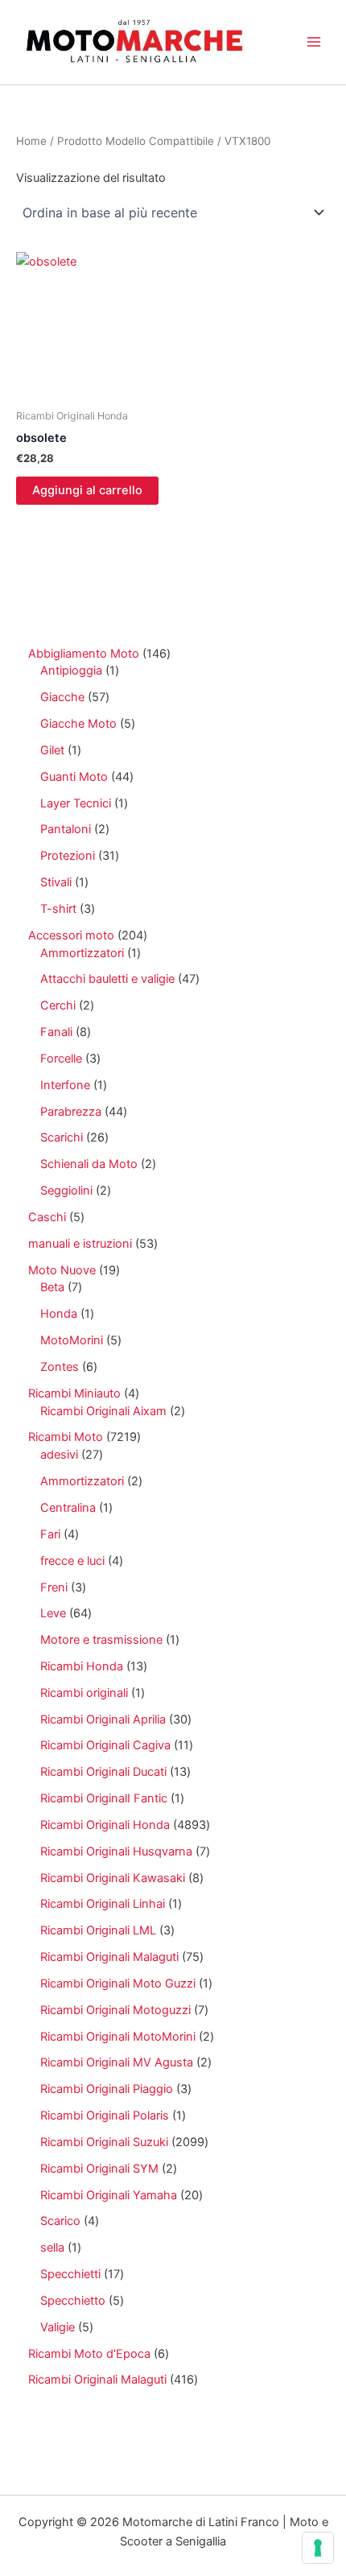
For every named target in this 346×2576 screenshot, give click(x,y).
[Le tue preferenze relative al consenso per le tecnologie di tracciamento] (318, 2548)
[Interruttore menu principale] (314, 42)
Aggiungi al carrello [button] (87, 490)
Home (31, 141)
